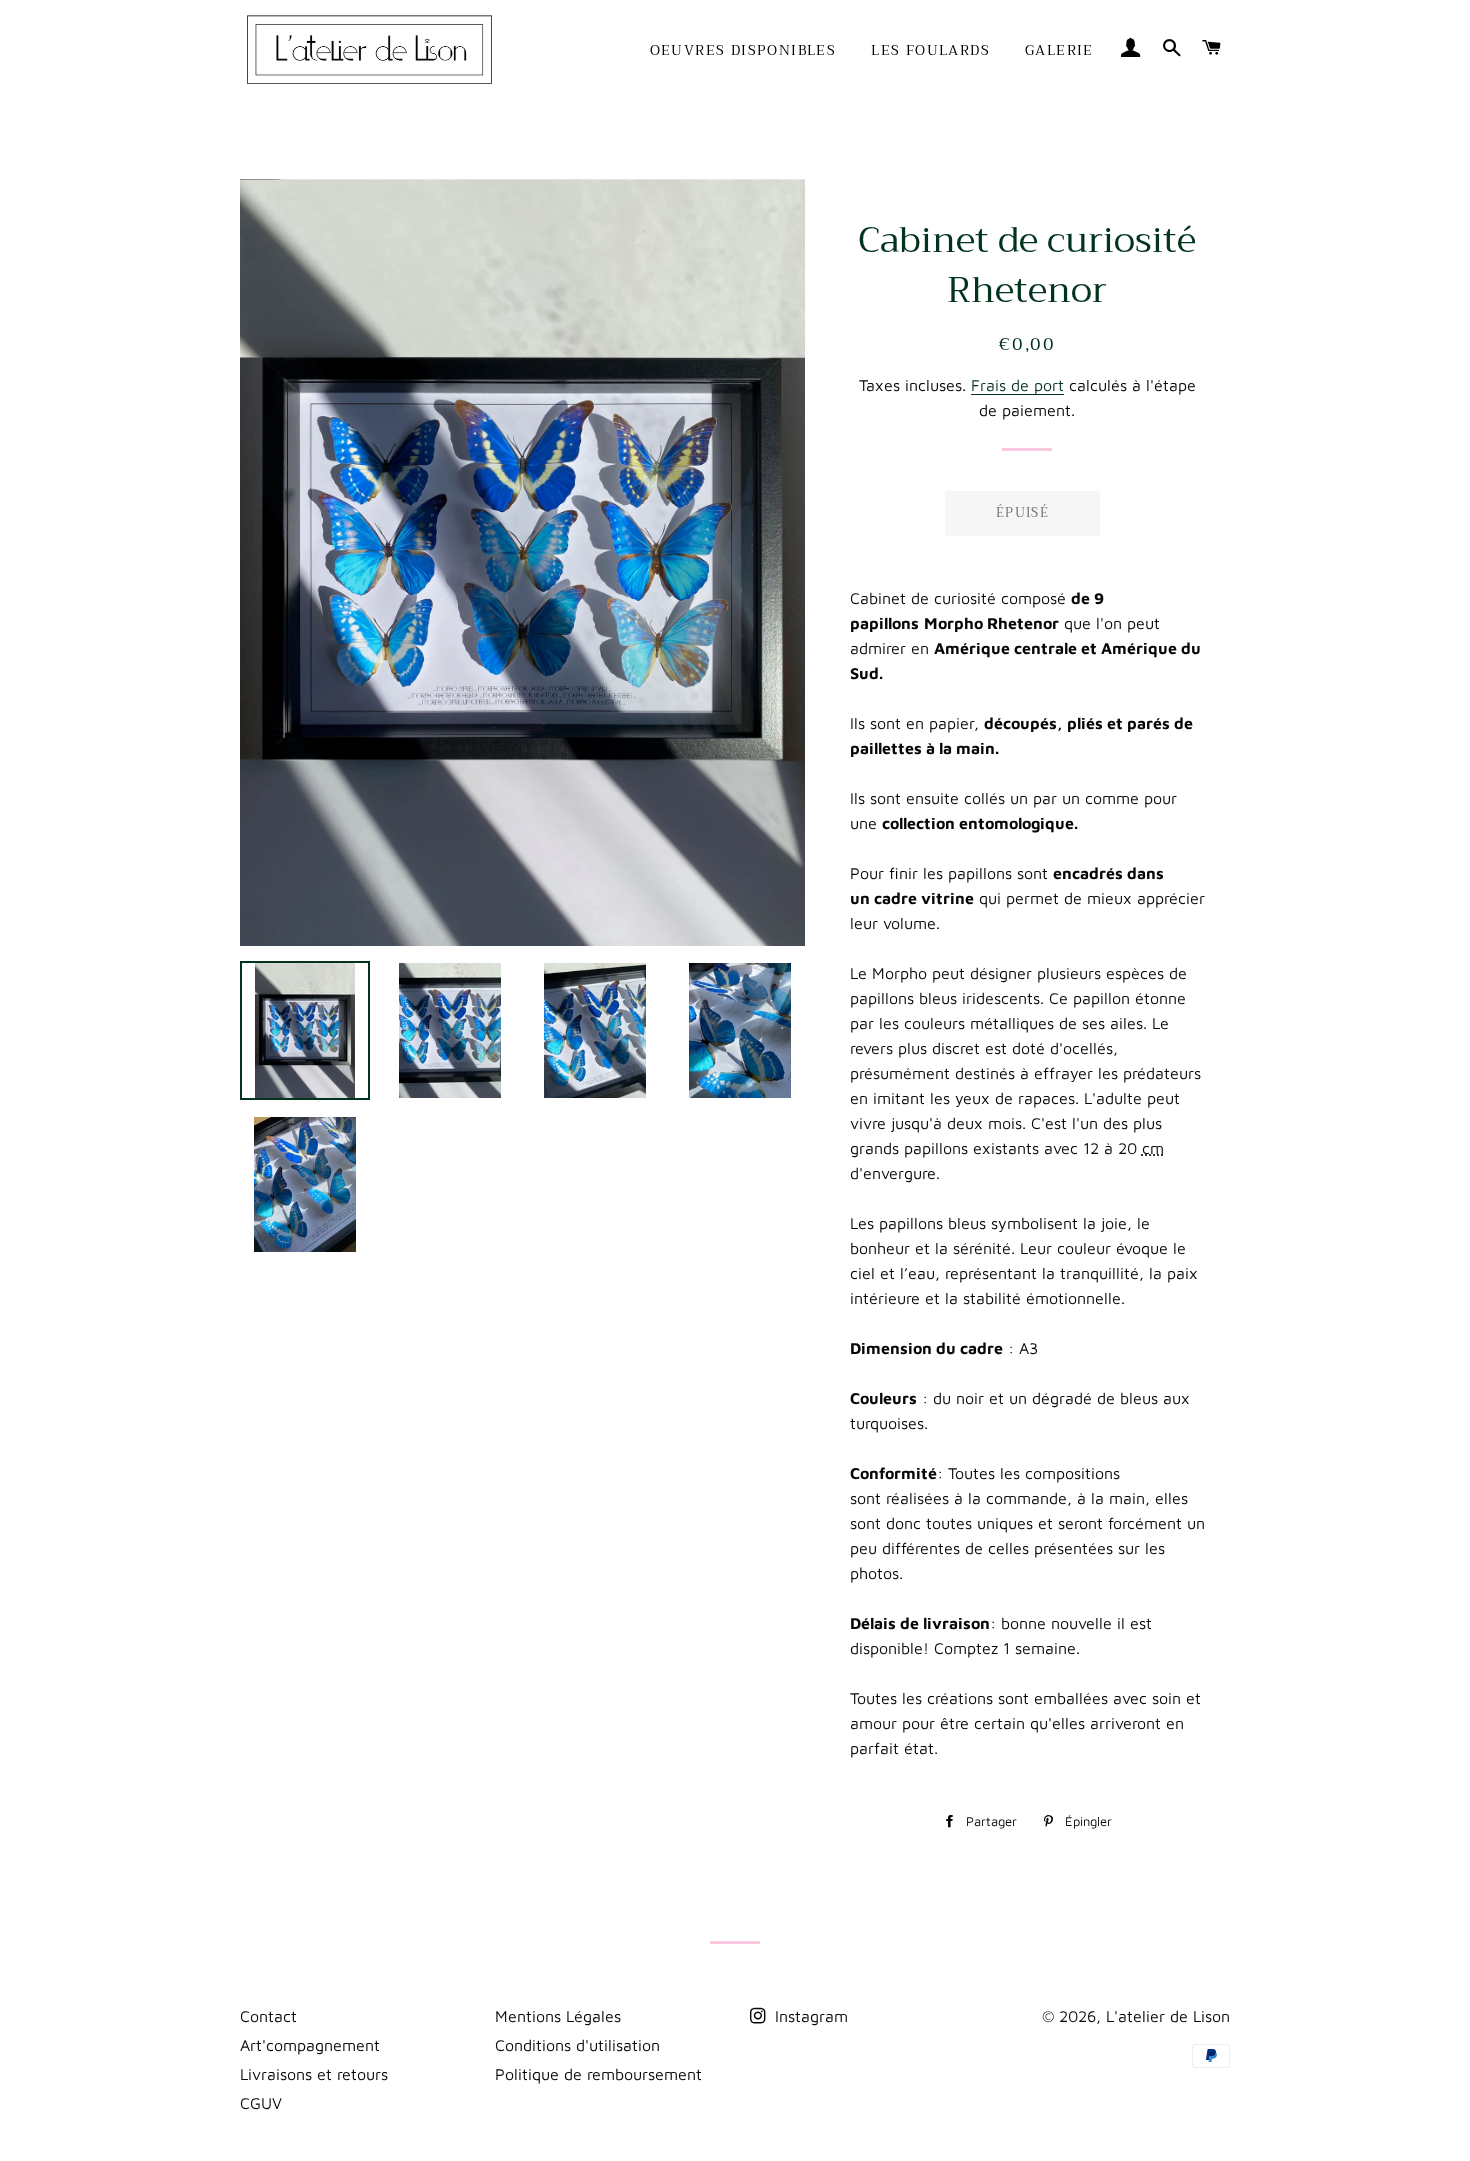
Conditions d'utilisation (577, 2045)
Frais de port (1017, 385)
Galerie (1059, 50)
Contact (268, 2016)
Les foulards (930, 50)
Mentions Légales (558, 2016)
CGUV (261, 2103)
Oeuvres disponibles (743, 50)
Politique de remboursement (598, 2074)
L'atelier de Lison (1168, 2016)
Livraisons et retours (314, 2074)
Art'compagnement (310, 2045)
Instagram (809, 2016)
